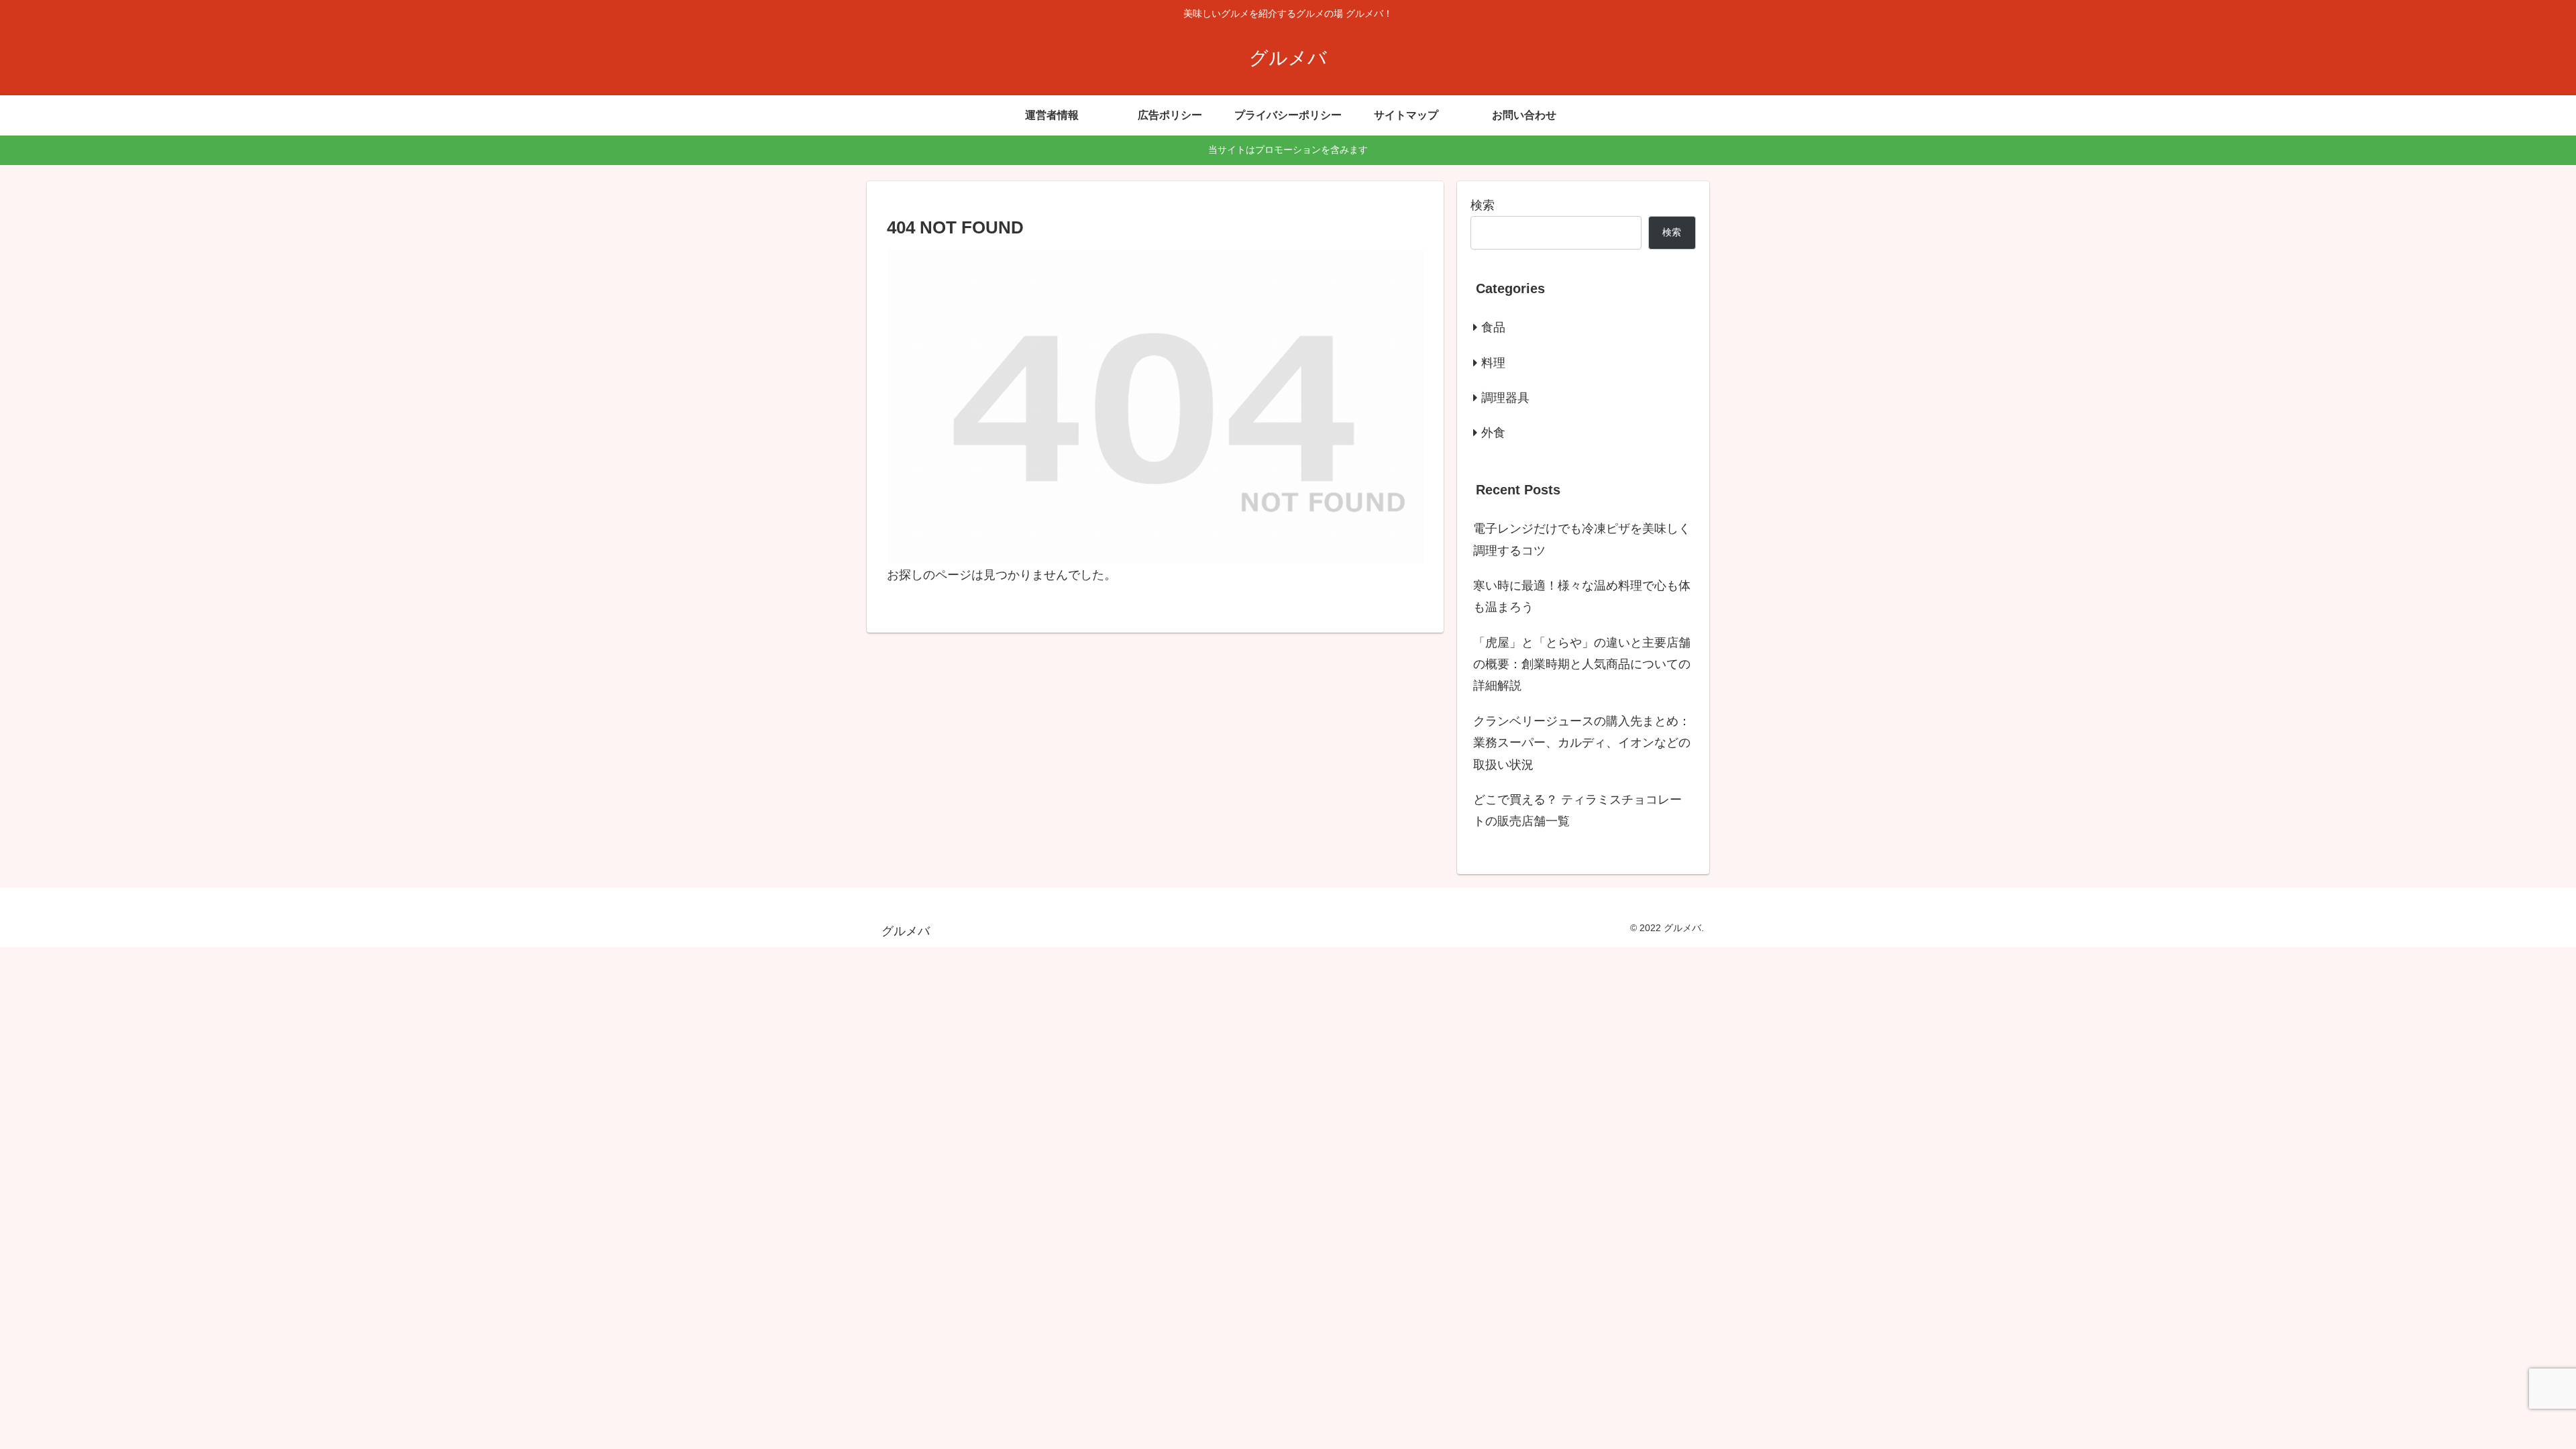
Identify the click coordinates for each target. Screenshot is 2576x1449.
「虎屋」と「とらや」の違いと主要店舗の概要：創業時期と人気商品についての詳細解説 (1582, 664)
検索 (1483, 205)
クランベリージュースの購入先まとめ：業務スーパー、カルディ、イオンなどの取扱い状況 (1582, 743)
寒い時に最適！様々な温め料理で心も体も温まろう (1582, 596)
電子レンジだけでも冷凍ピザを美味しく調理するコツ (1582, 539)
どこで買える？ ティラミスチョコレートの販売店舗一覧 (1577, 810)
